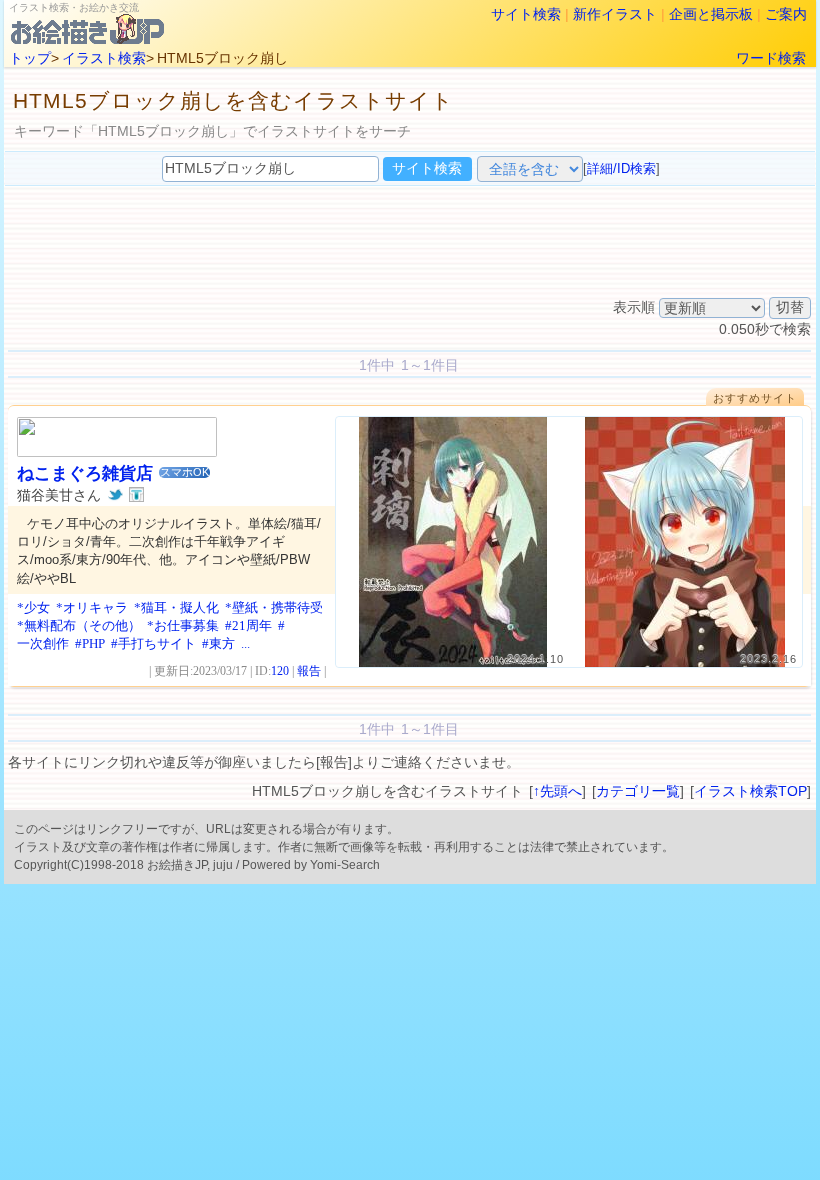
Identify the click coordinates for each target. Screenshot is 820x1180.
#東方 (218, 643)
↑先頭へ (557, 791)
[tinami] (136, 495)
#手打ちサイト (153, 643)
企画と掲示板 (711, 14)
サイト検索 (526, 14)
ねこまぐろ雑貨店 (85, 473)
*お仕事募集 (183, 625)
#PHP (90, 643)
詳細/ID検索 (621, 168)
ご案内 (786, 14)
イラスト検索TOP (750, 791)
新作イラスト (615, 14)
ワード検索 (771, 58)
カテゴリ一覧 (638, 791)
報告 (309, 671)
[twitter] (115, 495)
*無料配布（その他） (79, 625)
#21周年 (248, 625)
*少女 (33, 607)
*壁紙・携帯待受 (274, 607)
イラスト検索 (104, 58)
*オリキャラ (92, 607)
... (245, 643)
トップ (30, 58)
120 (280, 671)
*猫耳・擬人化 (176, 607)
